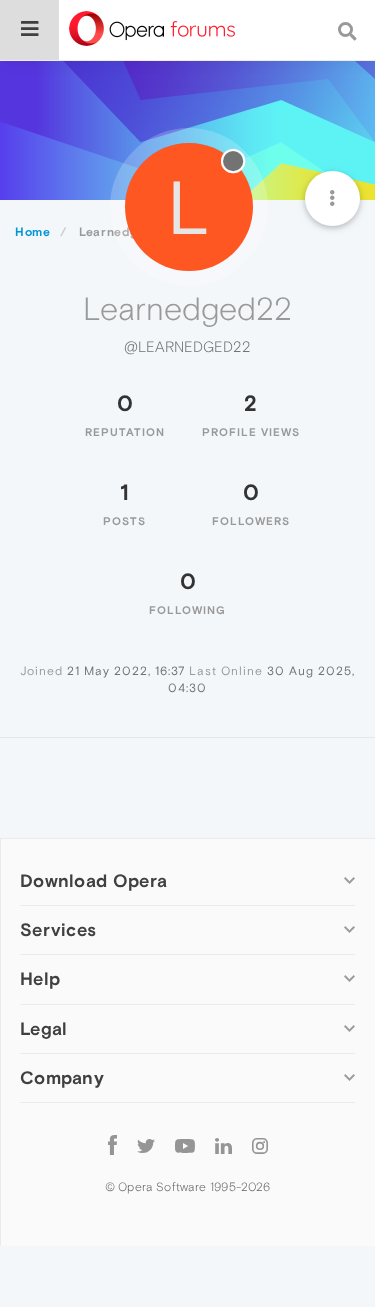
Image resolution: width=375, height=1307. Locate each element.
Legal (44, 1028)
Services (58, 929)
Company (62, 1077)
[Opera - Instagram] (260, 1145)
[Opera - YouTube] (185, 1145)
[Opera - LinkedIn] (223, 1145)
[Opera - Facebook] (112, 1145)
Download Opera (93, 880)
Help (40, 978)
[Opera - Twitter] (146, 1145)
